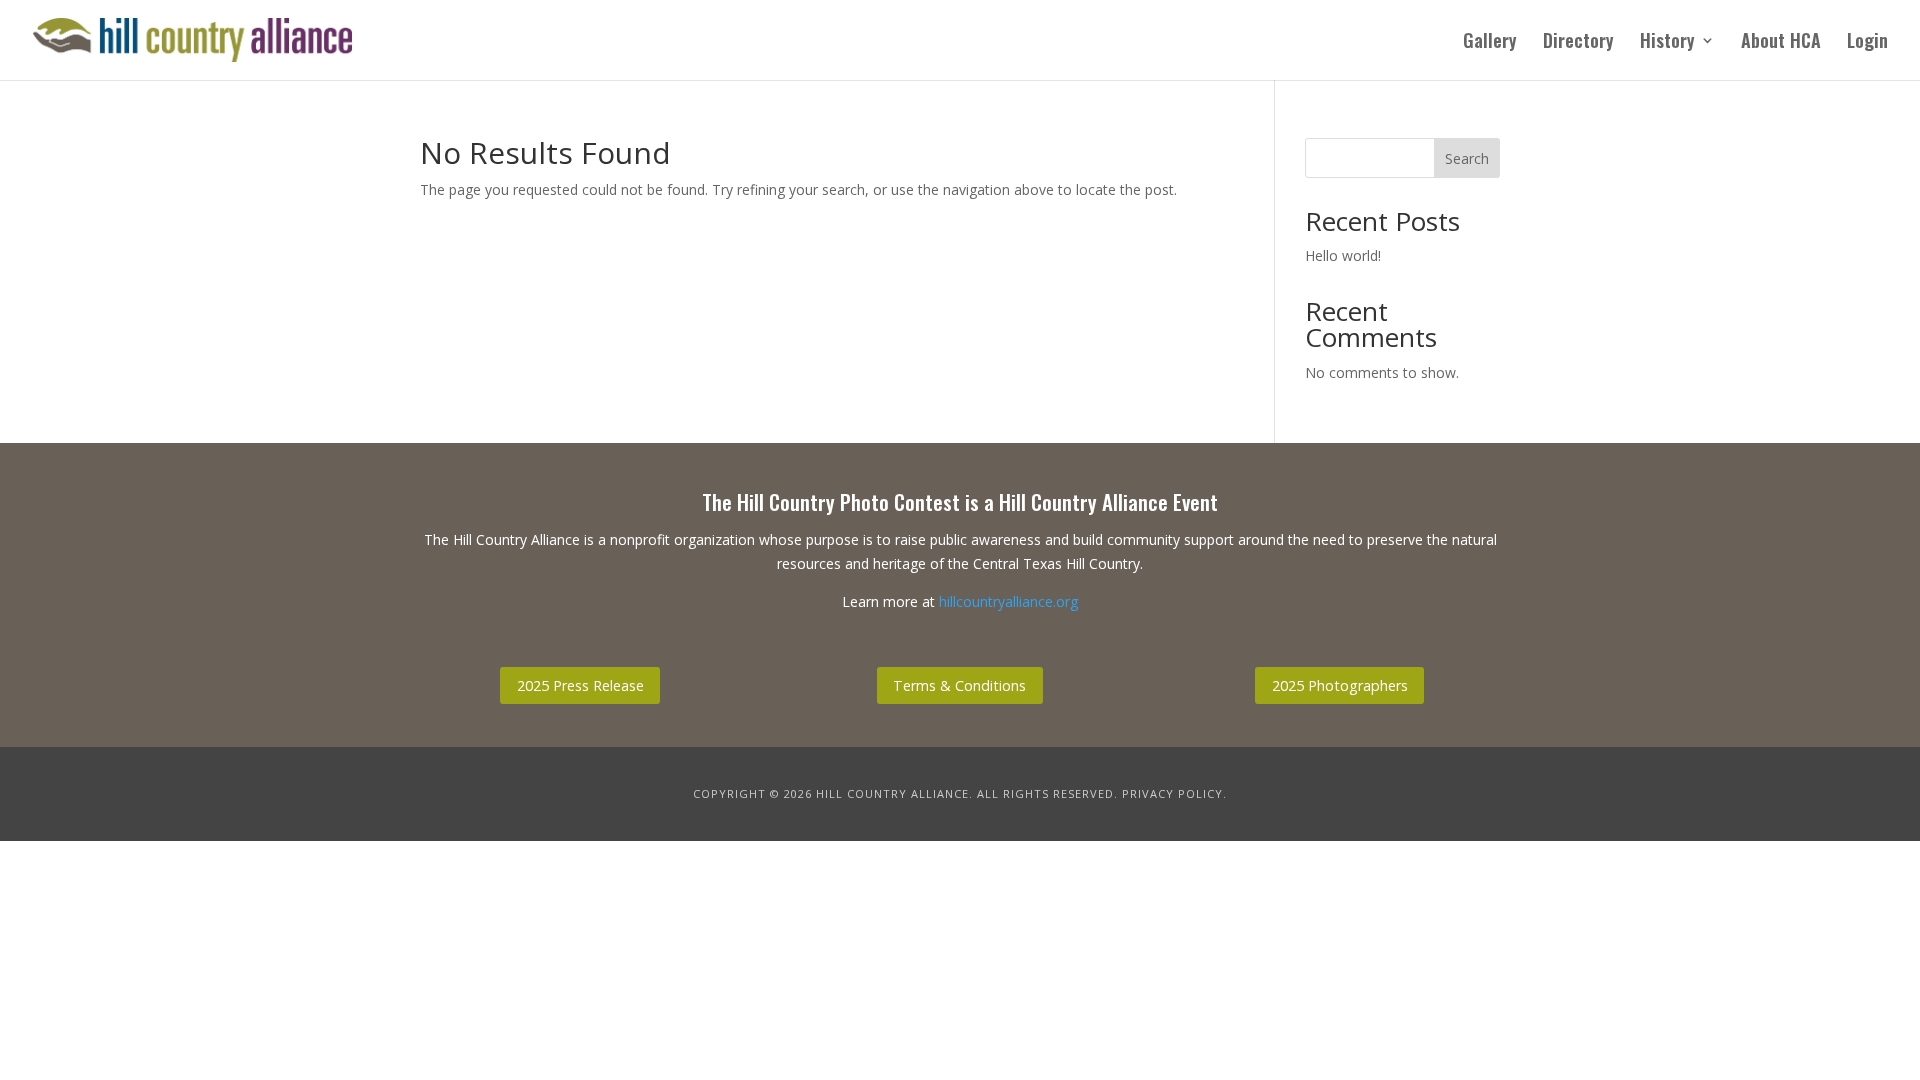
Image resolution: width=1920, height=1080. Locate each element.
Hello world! (1343, 255)
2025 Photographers (1340, 685)
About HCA (1781, 43)
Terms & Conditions (959, 685)
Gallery (1490, 43)
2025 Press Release (580, 685)
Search (1467, 158)
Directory (1578, 43)
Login (1867, 43)
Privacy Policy (1172, 793)
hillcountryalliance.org (1008, 601)
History (1667, 43)
